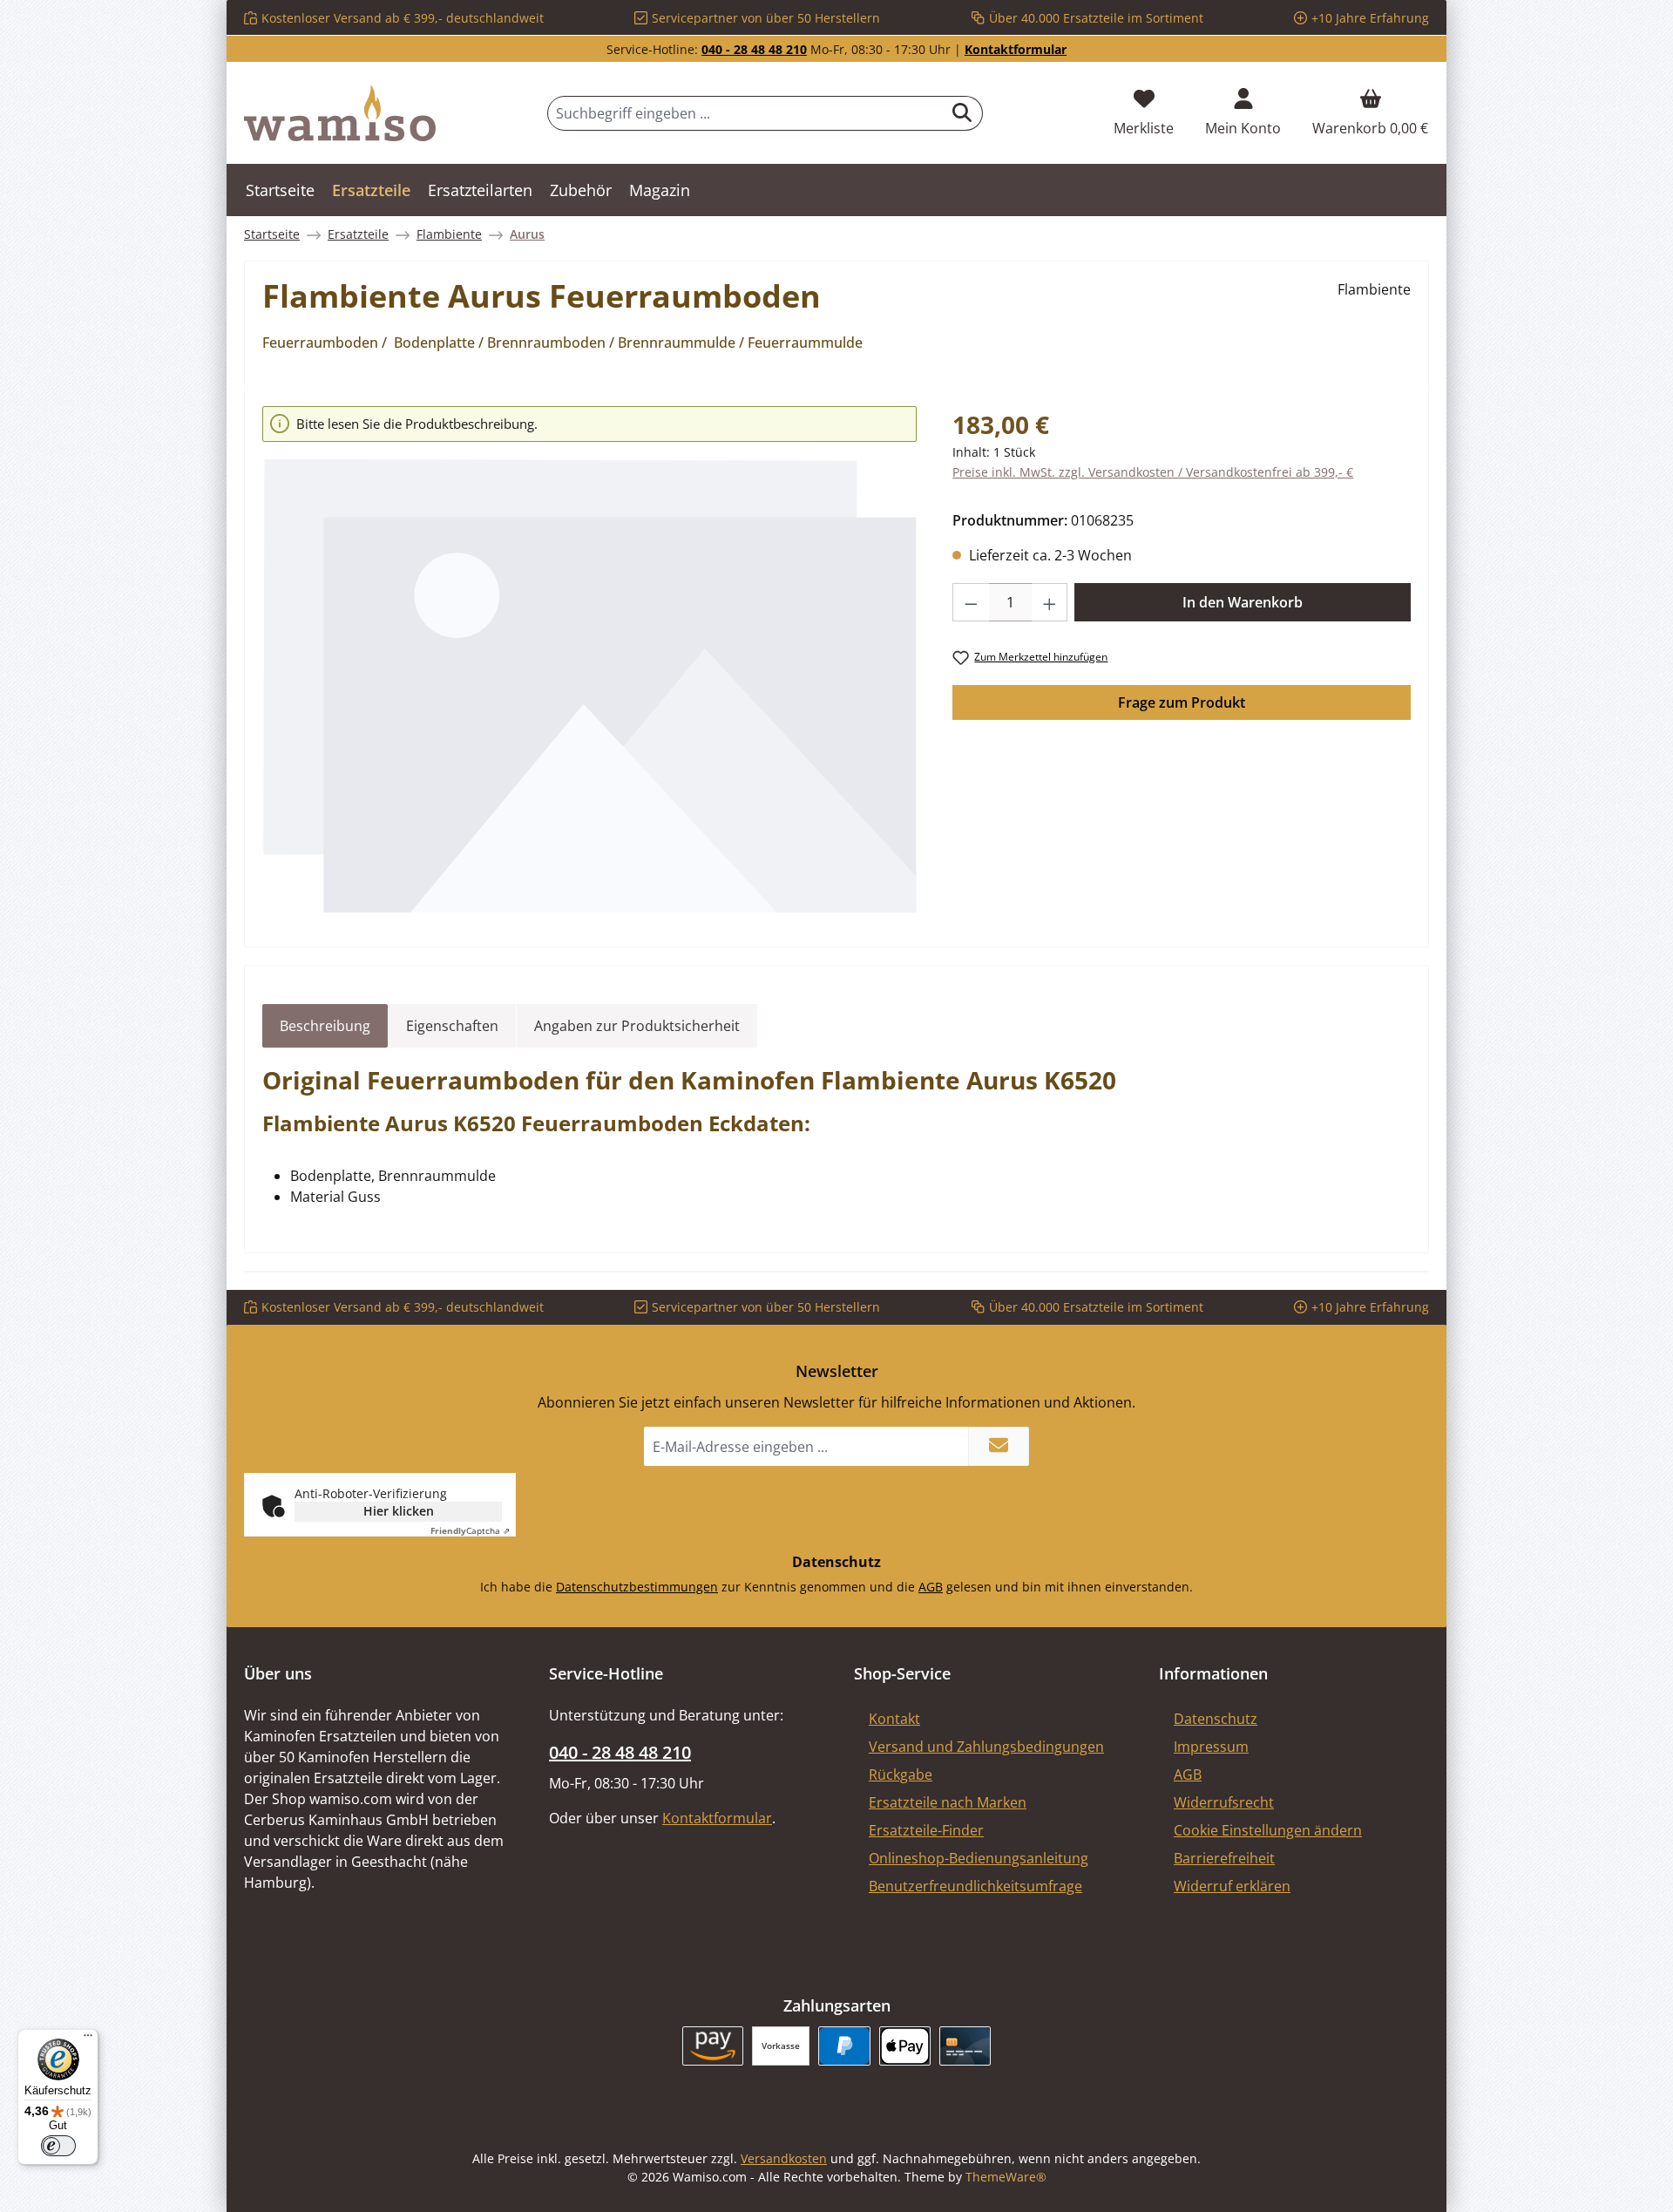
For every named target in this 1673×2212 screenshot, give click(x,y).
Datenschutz (1216, 1719)
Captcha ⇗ (470, 1530)
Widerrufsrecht (1224, 1802)
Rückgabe (901, 1774)
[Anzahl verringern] (971, 602)
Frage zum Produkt (1182, 702)
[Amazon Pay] (713, 2046)
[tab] (325, 1026)
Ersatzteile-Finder (926, 1830)
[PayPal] (844, 2046)
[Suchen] (962, 113)
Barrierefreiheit (1224, 1858)
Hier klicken (399, 1511)
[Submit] (999, 1446)
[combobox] (745, 113)
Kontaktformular (1016, 49)
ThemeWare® (1006, 2177)
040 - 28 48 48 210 (754, 49)
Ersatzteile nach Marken (948, 1802)
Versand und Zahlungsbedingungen (986, 1747)
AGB (931, 1587)
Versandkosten (784, 2158)
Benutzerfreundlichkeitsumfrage (975, 1886)
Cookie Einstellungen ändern (1268, 1830)
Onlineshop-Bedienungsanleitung (979, 1858)
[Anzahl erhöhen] (1050, 602)
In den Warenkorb (1243, 602)
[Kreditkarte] (965, 2046)
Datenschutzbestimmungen (637, 1587)
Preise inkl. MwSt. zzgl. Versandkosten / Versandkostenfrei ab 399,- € (1153, 472)
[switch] (58, 2146)
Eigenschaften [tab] (452, 1026)
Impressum (1211, 1747)
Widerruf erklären (1232, 1886)
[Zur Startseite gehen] (340, 113)
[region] (590, 661)
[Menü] (88, 2039)
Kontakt (894, 1719)
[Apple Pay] (905, 2046)
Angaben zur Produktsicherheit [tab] (637, 1026)
